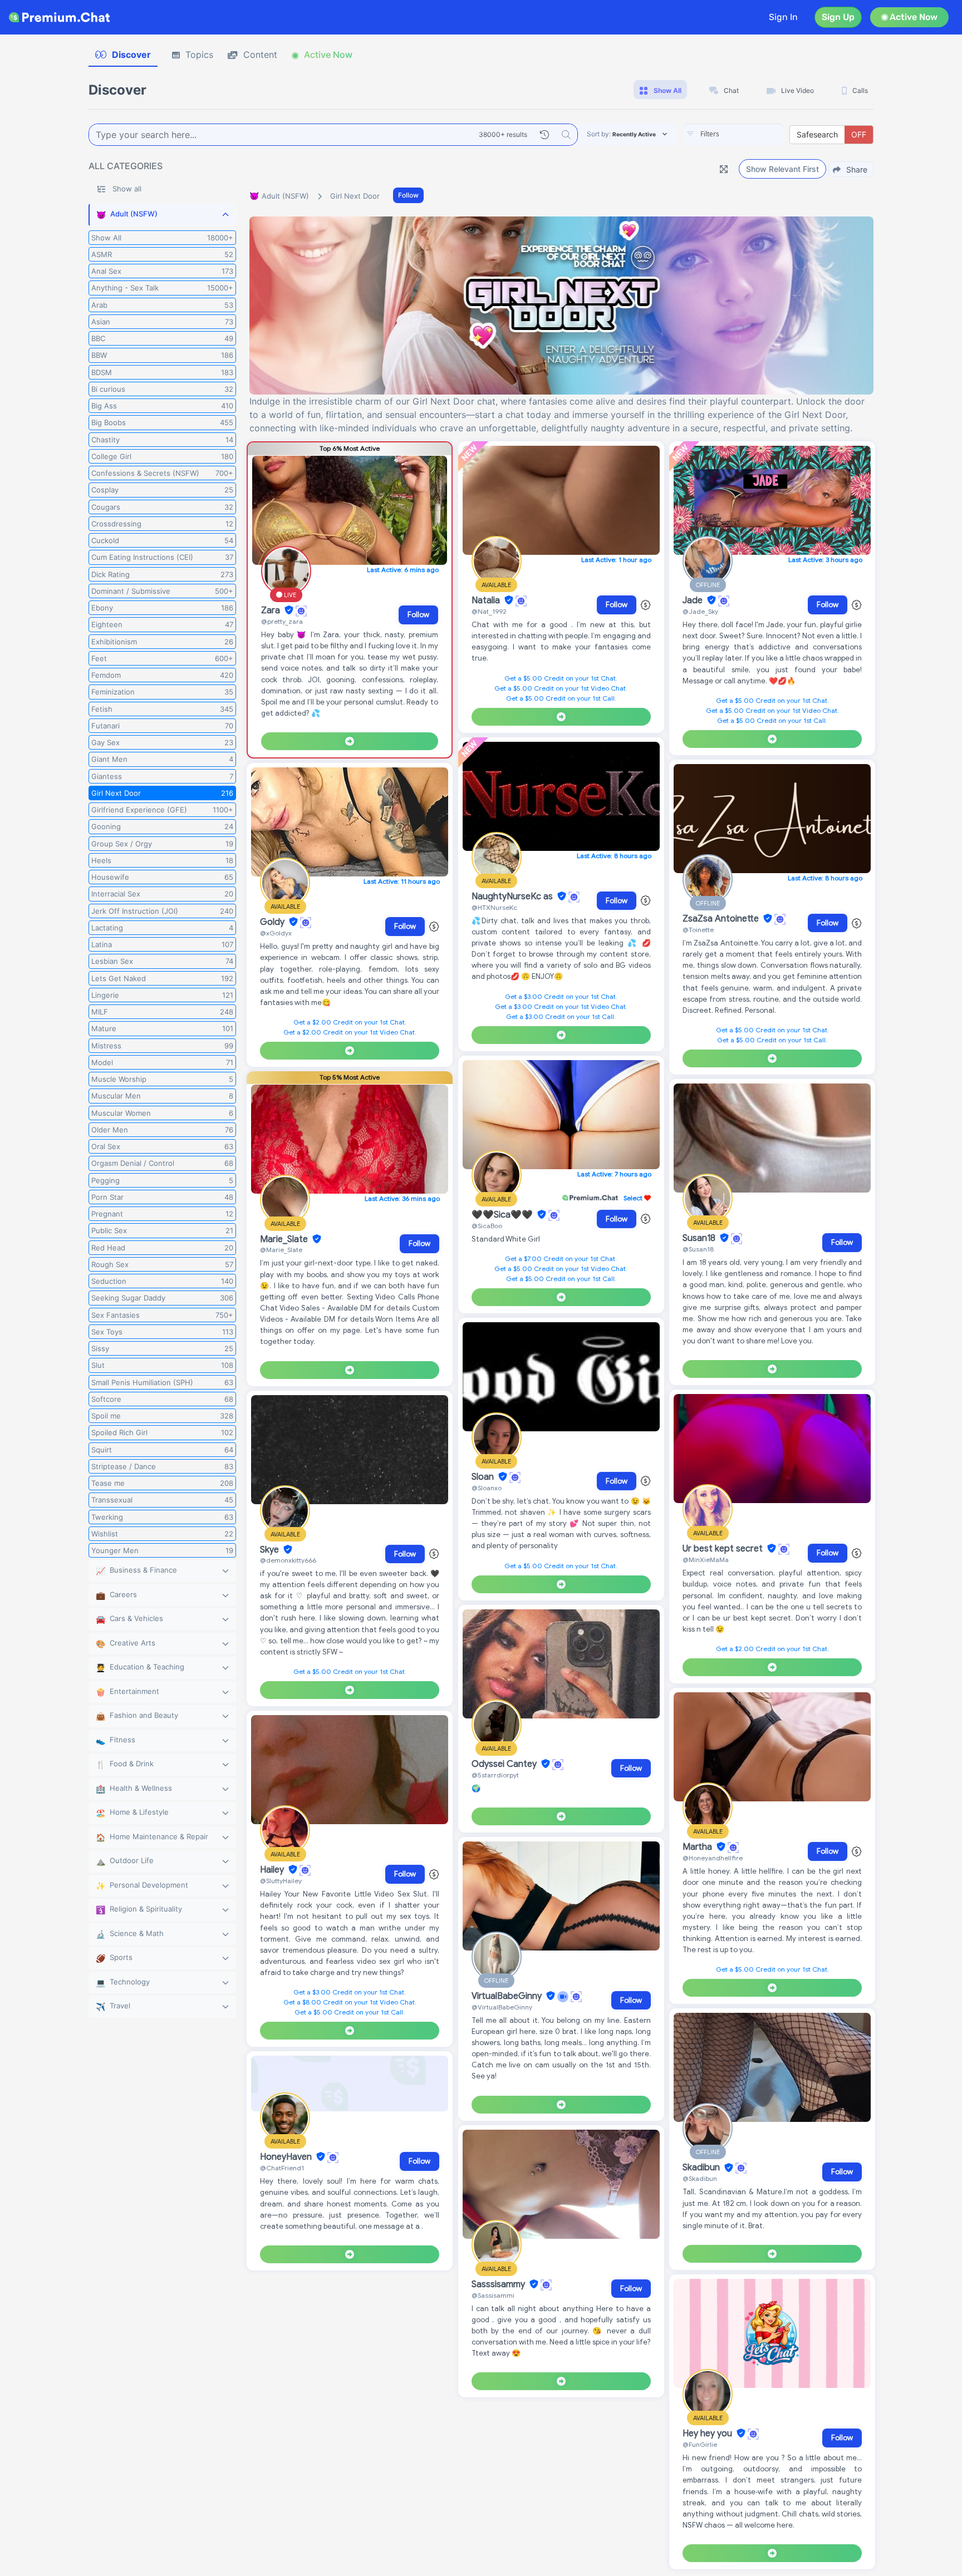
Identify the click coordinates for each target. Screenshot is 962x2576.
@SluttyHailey (281, 1881)
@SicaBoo (487, 1226)
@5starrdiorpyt (495, 1775)
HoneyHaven (287, 2157)
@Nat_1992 (489, 611)
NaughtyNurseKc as (513, 897)
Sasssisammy (499, 2284)
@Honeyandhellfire (713, 1858)
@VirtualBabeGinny (502, 2007)
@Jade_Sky (700, 611)
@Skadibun (700, 2178)
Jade (694, 600)
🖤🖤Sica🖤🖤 (503, 1215)
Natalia (487, 600)
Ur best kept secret (724, 1549)
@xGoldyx (276, 933)
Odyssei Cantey (505, 1764)
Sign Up (838, 17)
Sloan (484, 1477)
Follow (408, 195)
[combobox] (734, 135)
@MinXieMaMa (706, 1560)
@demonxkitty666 (288, 1560)
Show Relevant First (782, 169)
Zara (272, 610)
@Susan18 (698, 1249)
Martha (698, 1847)
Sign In (783, 17)
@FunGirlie (700, 2444)
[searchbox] (750, 134)
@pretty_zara (282, 621)
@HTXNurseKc (494, 907)
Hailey (273, 1870)
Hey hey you (708, 2434)
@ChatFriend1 (282, 2168)
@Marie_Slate (281, 1250)
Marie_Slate (285, 1239)
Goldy (273, 922)
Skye (271, 1550)
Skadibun (702, 2168)
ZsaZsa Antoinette (722, 919)
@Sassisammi (493, 2295)
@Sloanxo (487, 1488)
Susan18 (700, 1238)
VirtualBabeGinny (508, 1996)
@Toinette (698, 930)
